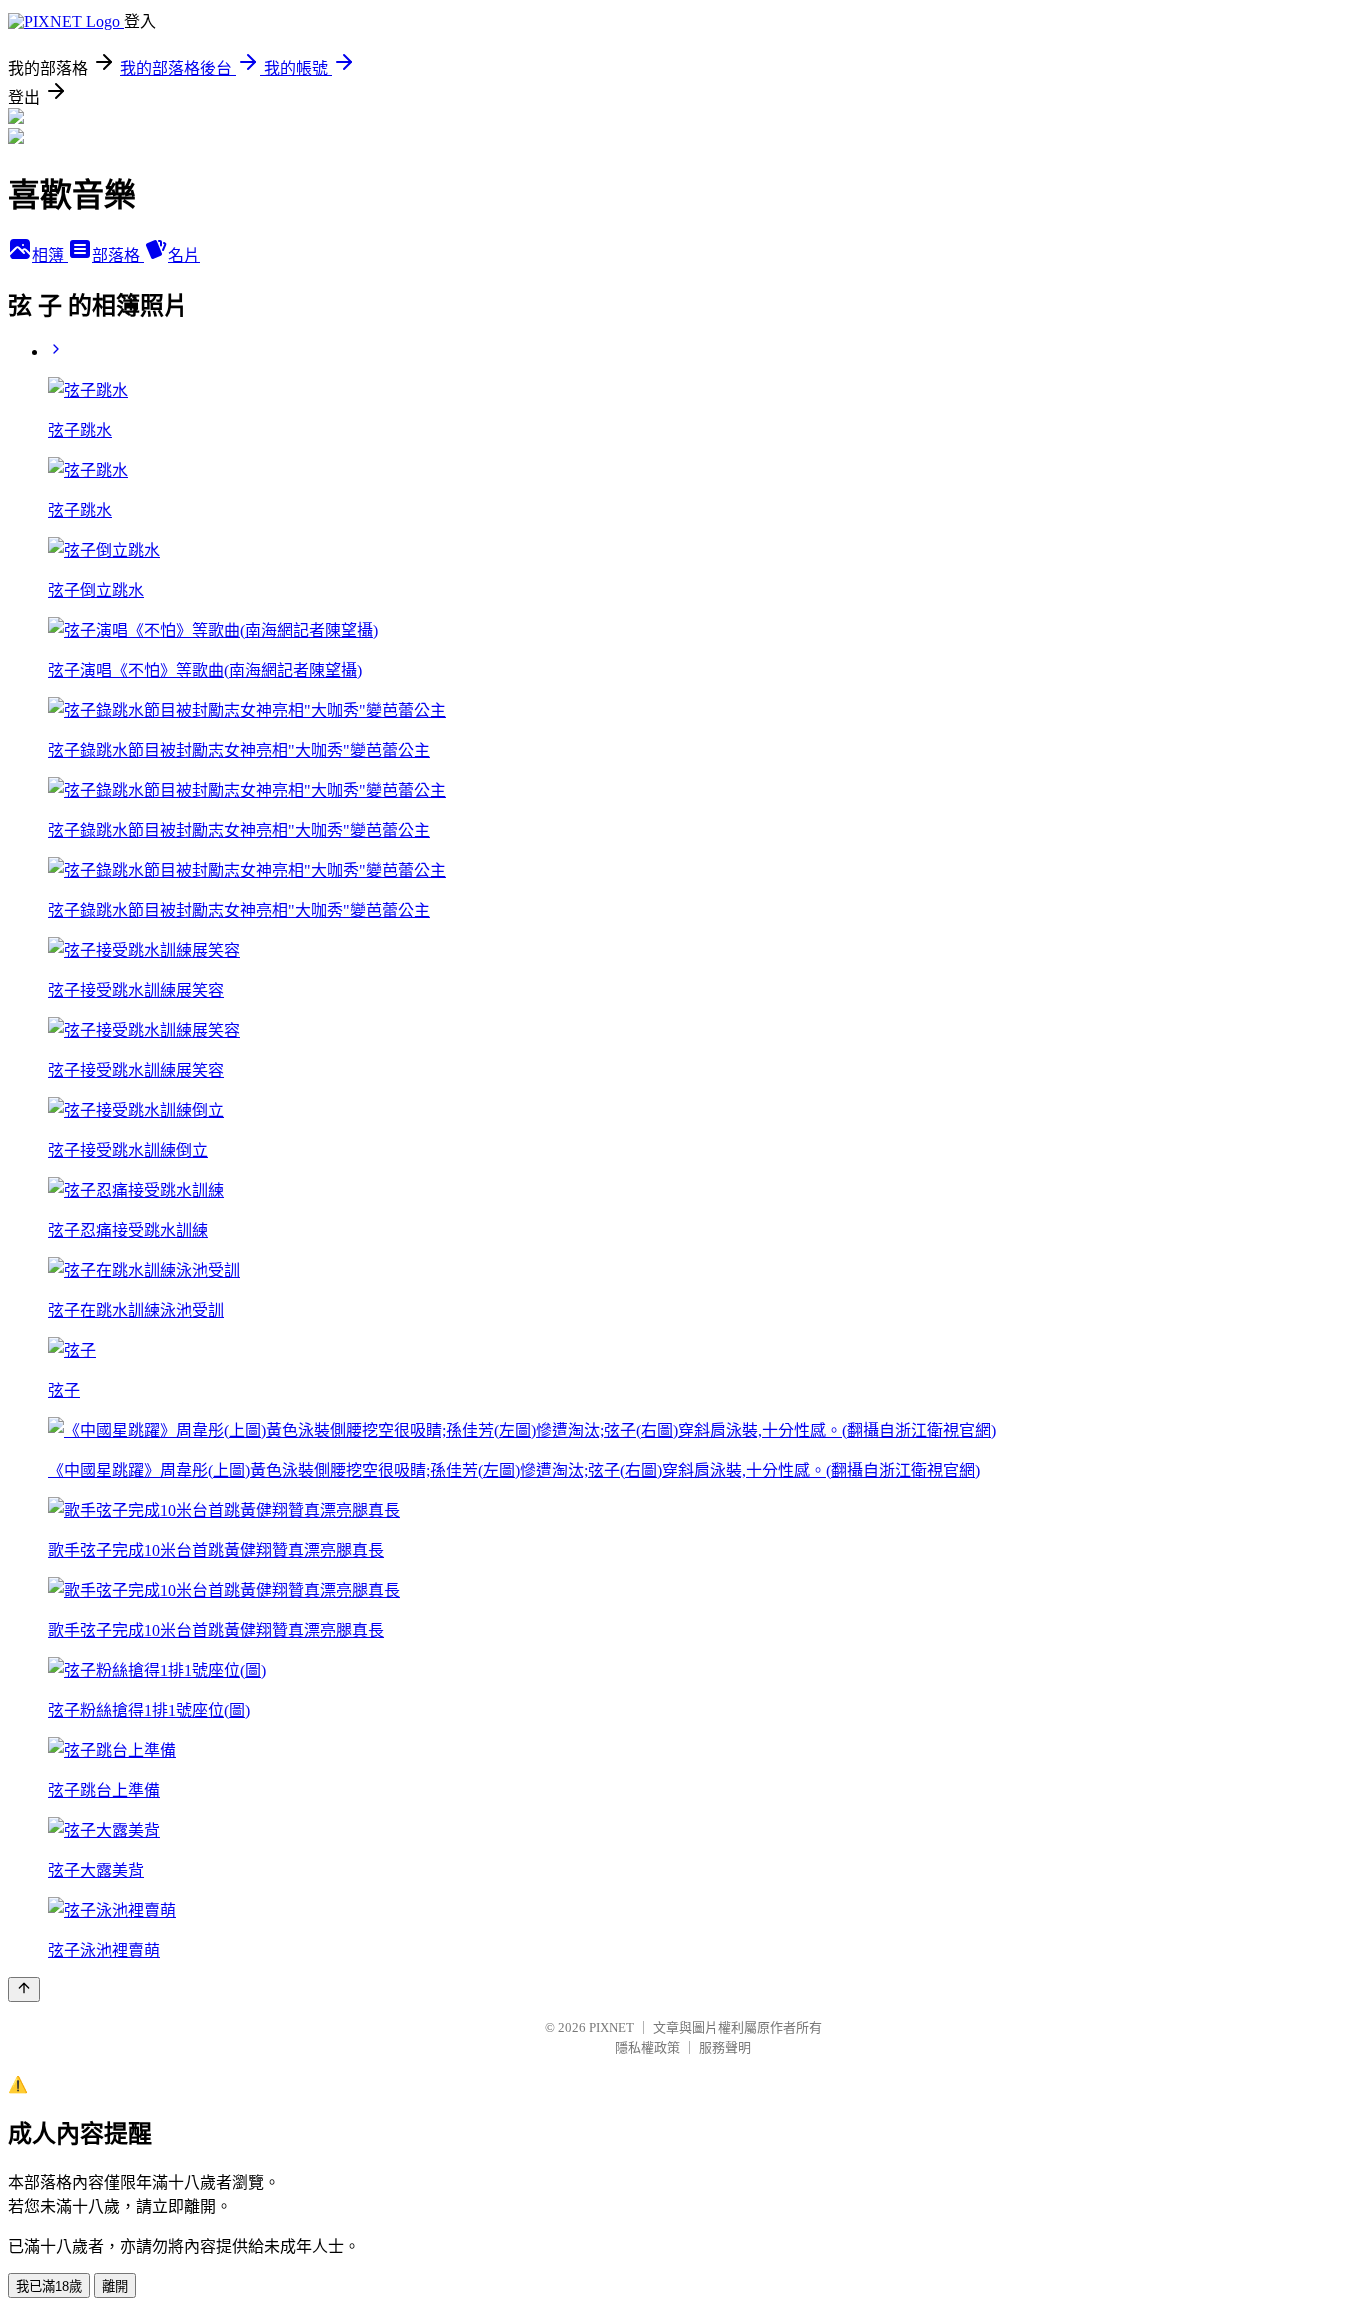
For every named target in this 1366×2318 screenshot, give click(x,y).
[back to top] (24, 1989)
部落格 (118, 255)
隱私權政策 (647, 2047)
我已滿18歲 (49, 2286)
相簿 (50, 255)
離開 (115, 2286)
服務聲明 (725, 2047)
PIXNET (611, 2027)
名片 (184, 255)
